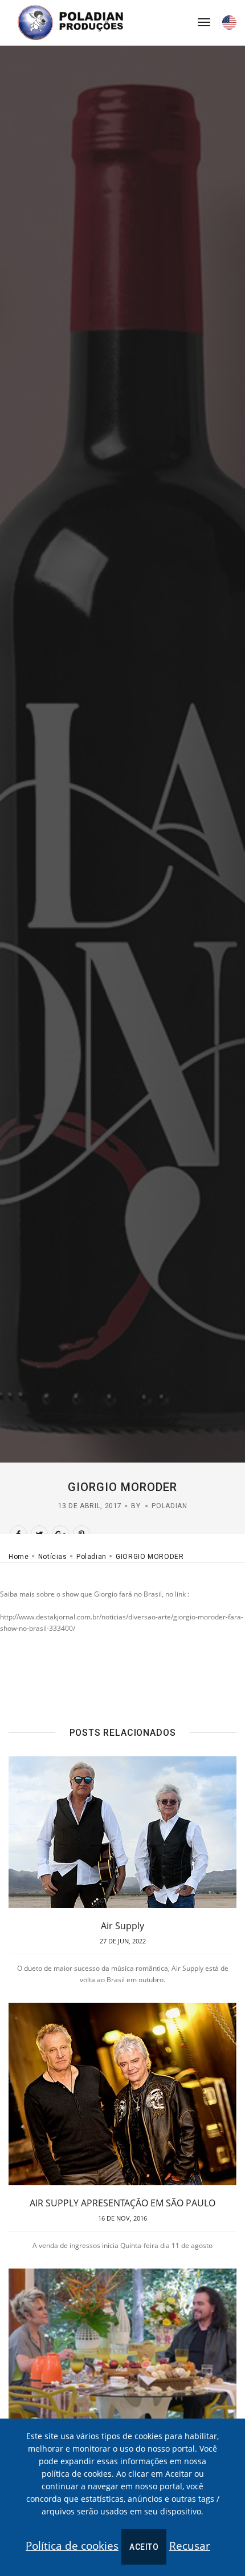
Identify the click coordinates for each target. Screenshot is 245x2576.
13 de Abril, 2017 (90, 1506)
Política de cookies (72, 2546)
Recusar (190, 2546)
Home (19, 1557)
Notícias (53, 1557)
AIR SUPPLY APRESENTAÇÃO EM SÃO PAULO (122, 2203)
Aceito (144, 2547)
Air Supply (122, 1926)
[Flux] (83, 23)
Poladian (169, 1506)
